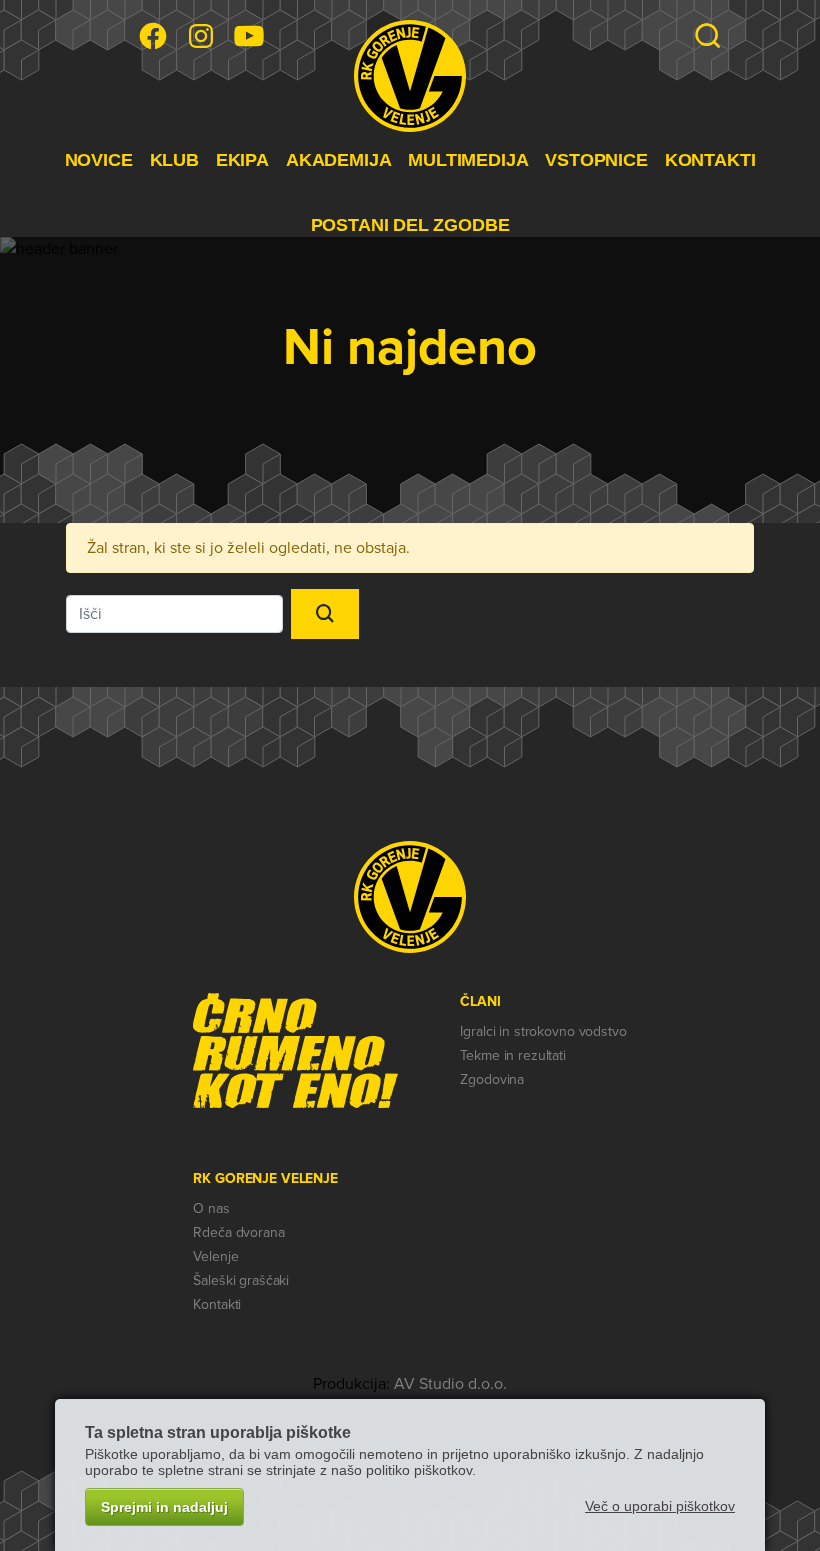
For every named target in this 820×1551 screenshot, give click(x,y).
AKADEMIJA (338, 160)
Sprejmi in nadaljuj (164, 1507)
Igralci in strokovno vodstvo (543, 1031)
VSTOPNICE (596, 160)
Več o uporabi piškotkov (660, 1506)
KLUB (174, 160)
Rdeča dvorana (238, 1232)
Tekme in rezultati (512, 1055)
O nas (211, 1208)
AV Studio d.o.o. (450, 1384)
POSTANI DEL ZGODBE (410, 225)
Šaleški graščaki (241, 1280)
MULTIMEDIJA (468, 160)
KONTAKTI (710, 160)
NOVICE (99, 160)
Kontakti (217, 1304)
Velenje (215, 1256)
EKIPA (242, 160)
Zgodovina (492, 1079)
